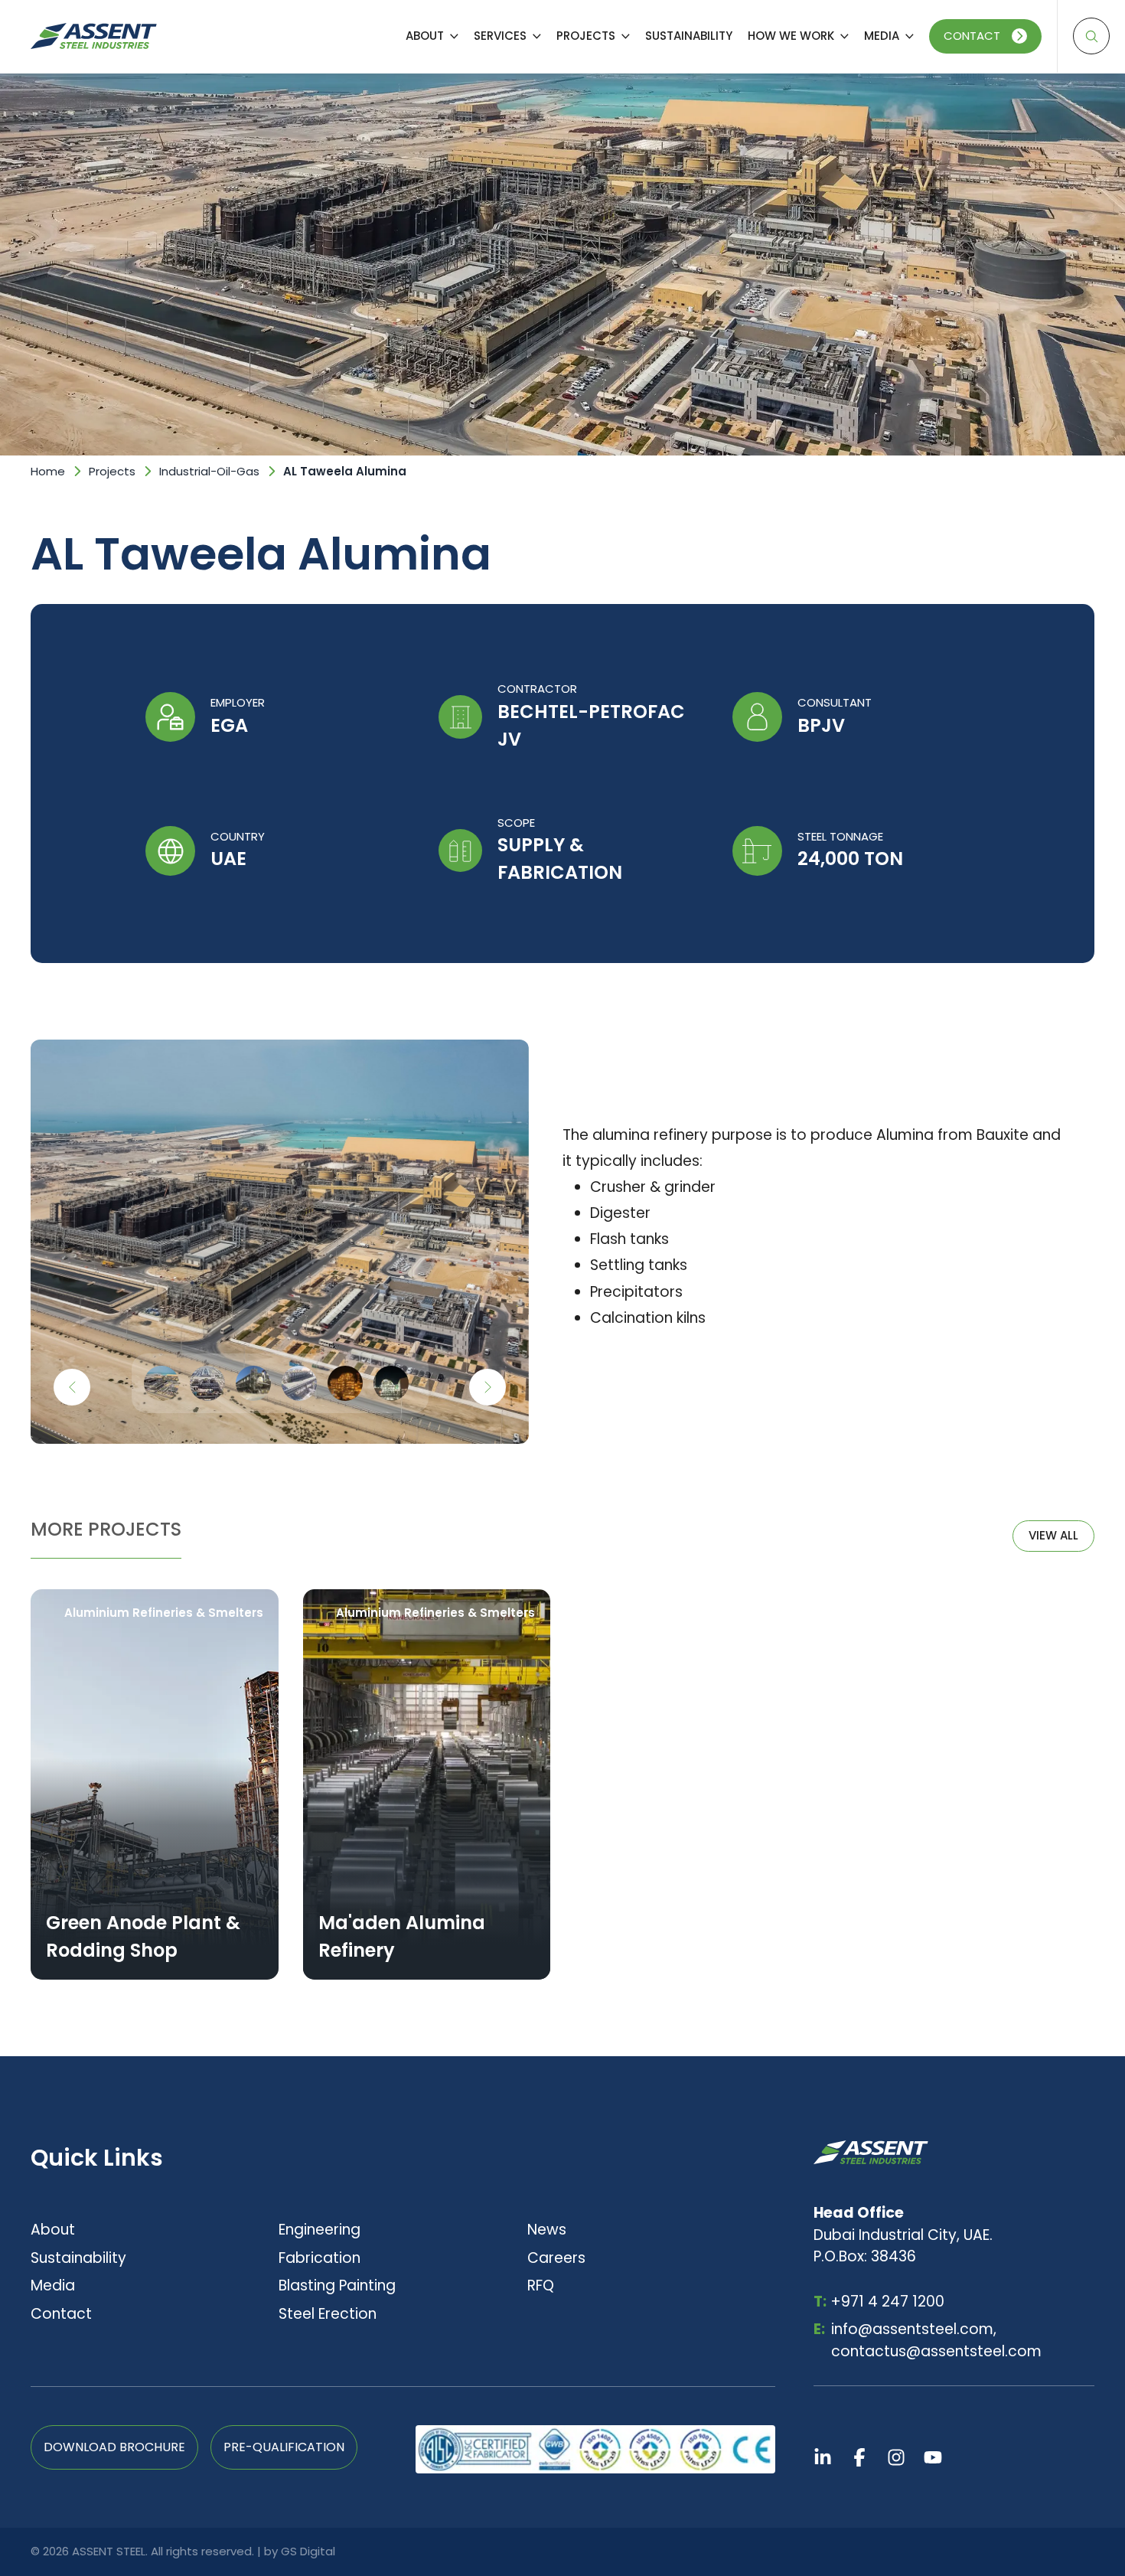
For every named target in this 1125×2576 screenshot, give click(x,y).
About (53, 2230)
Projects (112, 471)
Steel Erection (328, 2314)
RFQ (541, 2285)
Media (53, 2285)
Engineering (320, 2230)
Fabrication (320, 2258)
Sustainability (78, 2258)
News (547, 2230)
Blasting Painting (337, 2285)
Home (48, 471)
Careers (556, 2258)
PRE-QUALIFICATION (284, 2447)
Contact (972, 36)
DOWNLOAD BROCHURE (114, 2447)
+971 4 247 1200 (879, 2302)
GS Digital (308, 2551)
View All (1053, 1535)
